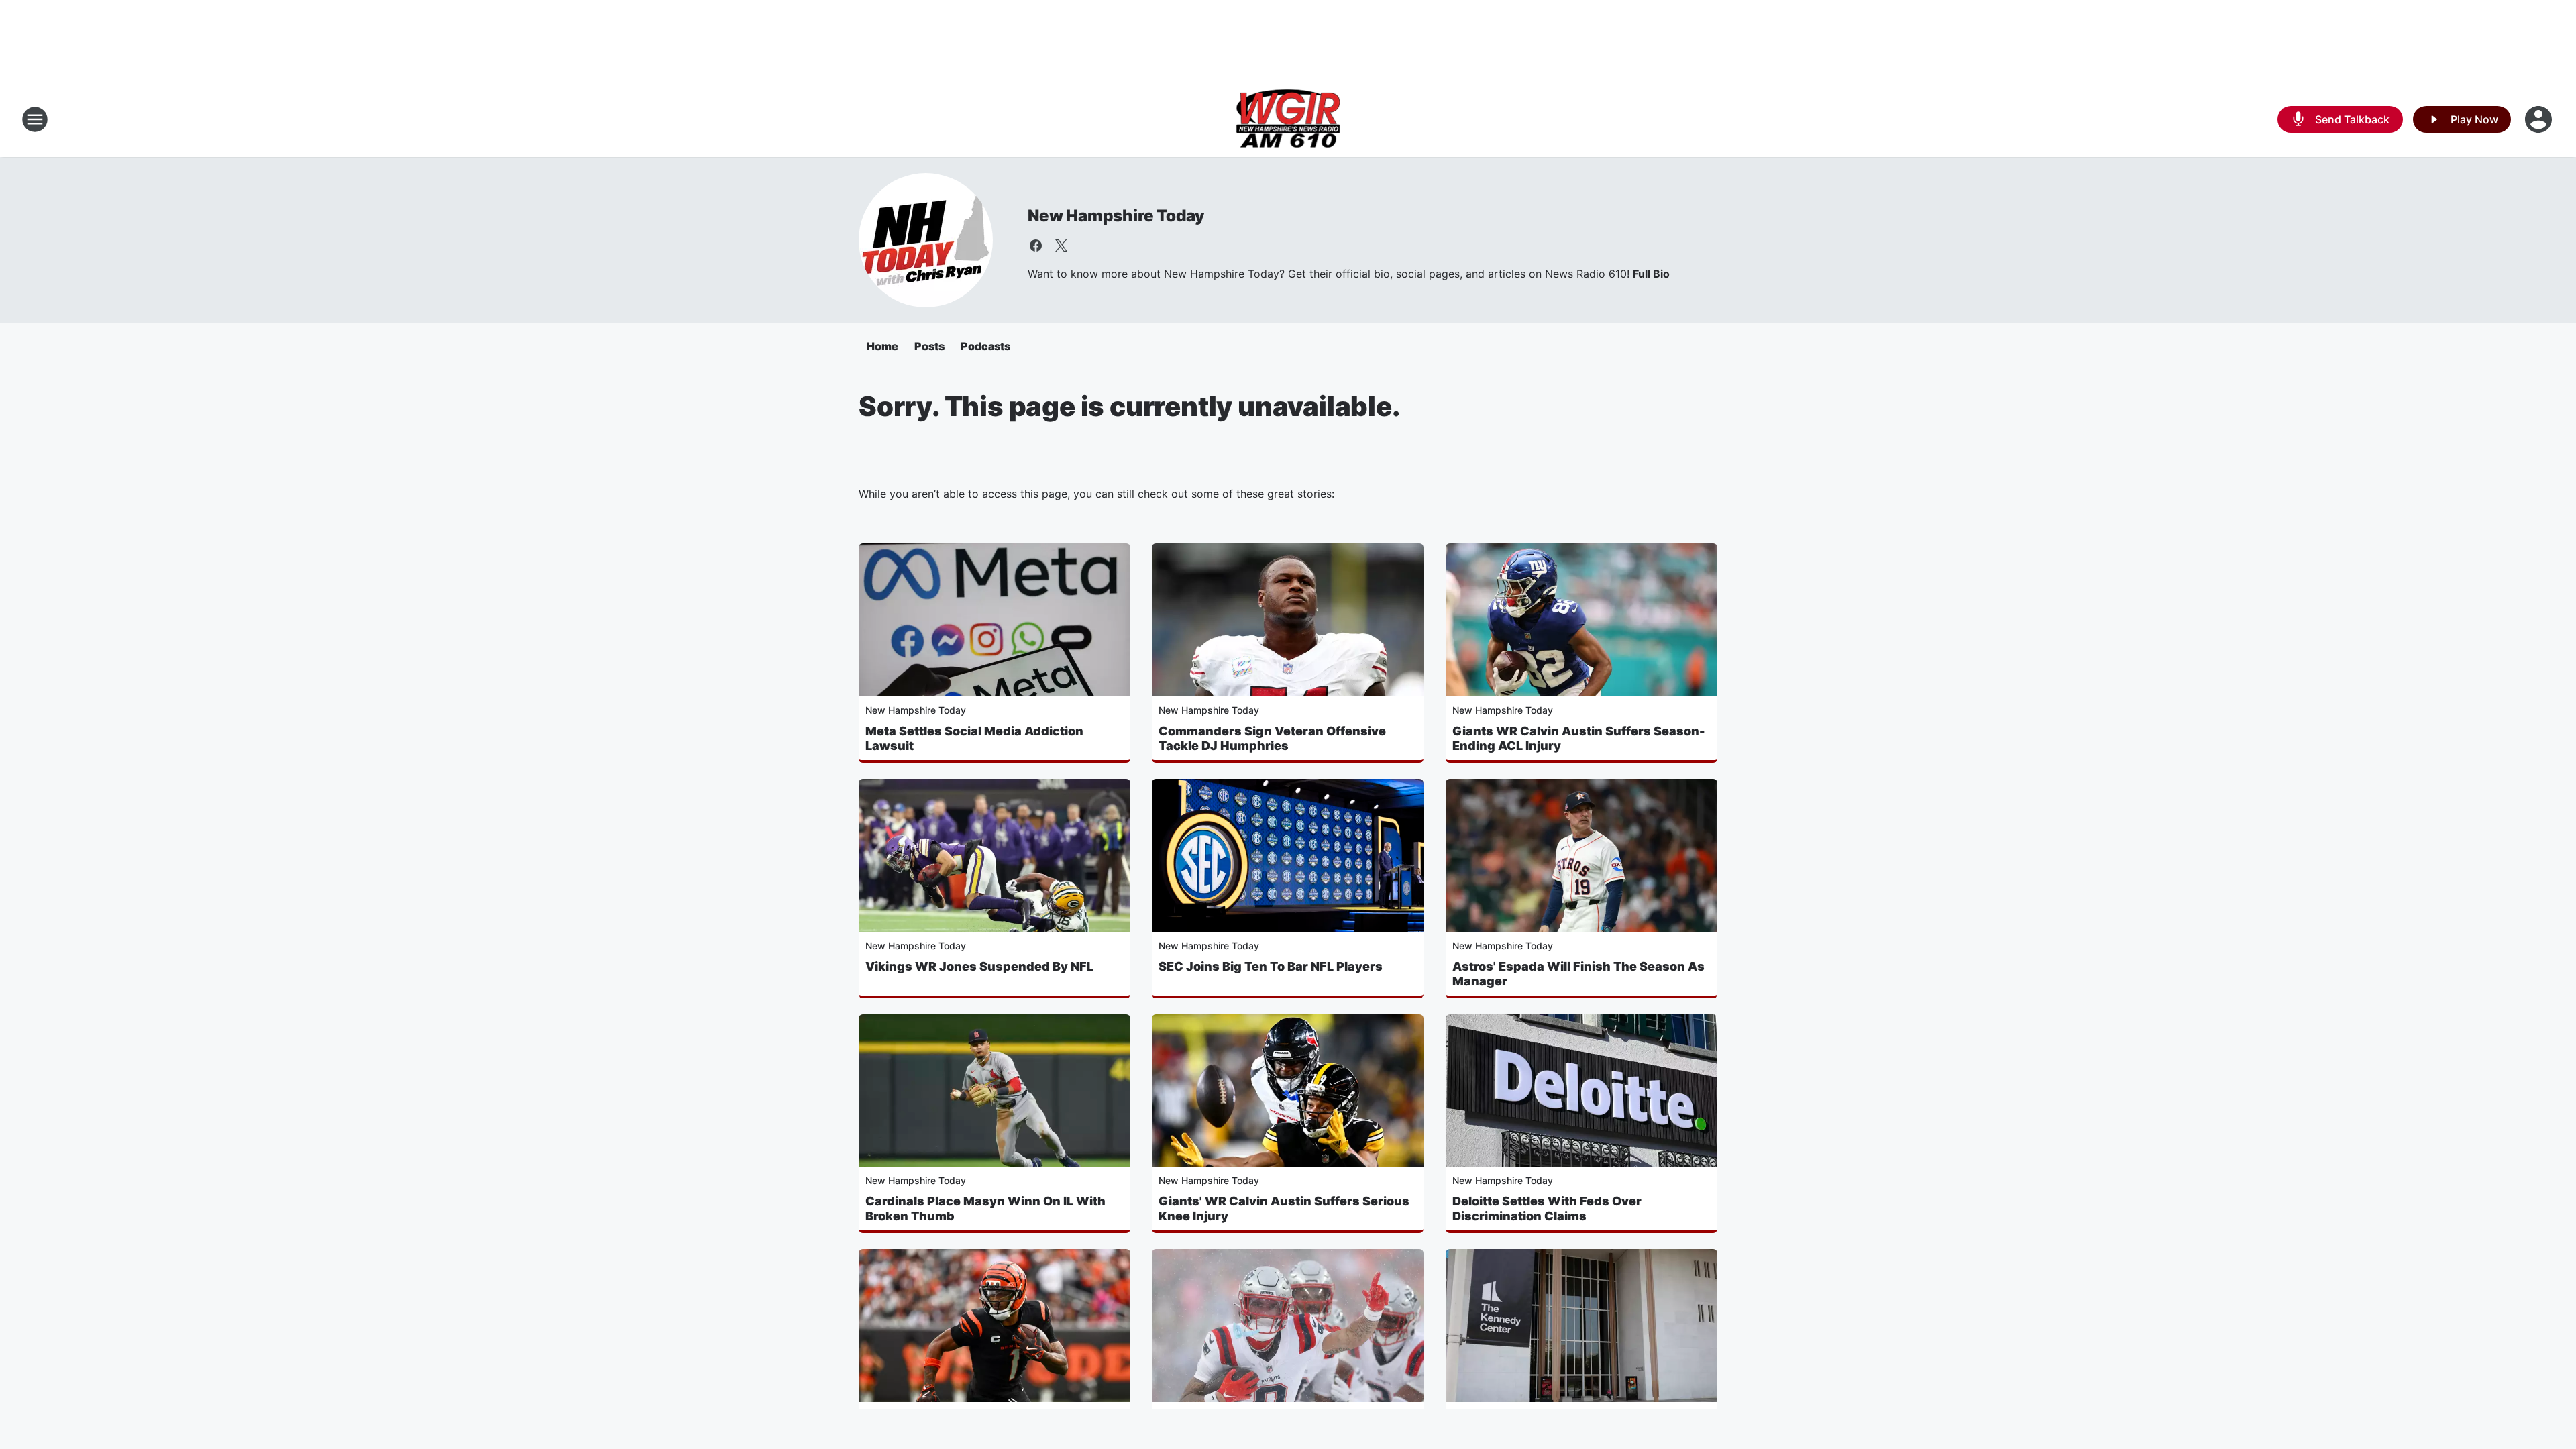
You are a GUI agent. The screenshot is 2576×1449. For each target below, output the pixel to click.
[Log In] (2540, 119)
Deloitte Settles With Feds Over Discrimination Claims (1547, 1209)
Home (882, 346)
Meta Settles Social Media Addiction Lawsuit (974, 738)
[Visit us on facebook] (1036, 246)
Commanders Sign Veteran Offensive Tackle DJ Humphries (1272, 738)
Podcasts (985, 346)
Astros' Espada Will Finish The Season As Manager (1578, 974)
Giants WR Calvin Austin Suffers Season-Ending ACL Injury (1579, 738)
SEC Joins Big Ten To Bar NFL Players (1271, 966)
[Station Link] (1288, 119)
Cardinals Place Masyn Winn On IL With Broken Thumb (985, 1209)
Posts (929, 346)
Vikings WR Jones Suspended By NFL (979, 966)
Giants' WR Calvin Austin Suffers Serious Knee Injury (1284, 1209)
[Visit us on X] (1061, 246)
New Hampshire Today (1116, 216)
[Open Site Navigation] (35, 119)
